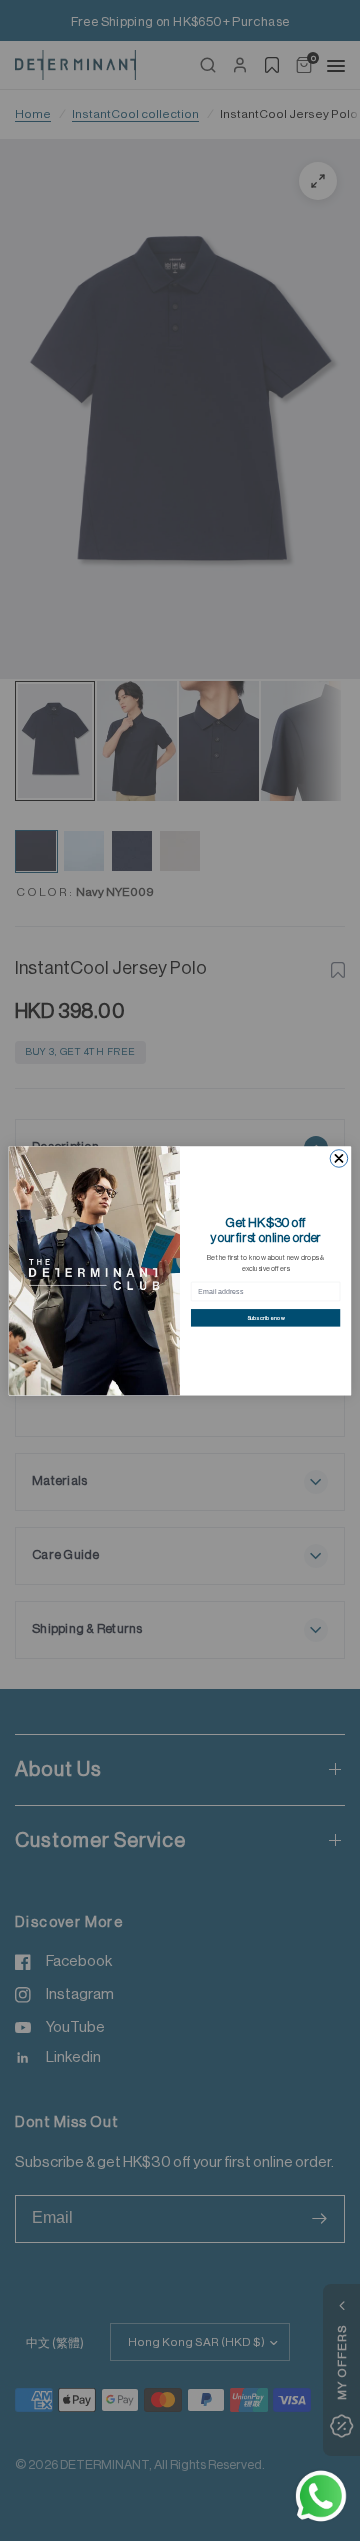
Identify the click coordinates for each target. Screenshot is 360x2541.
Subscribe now (266, 1317)
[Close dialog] (339, 1158)
